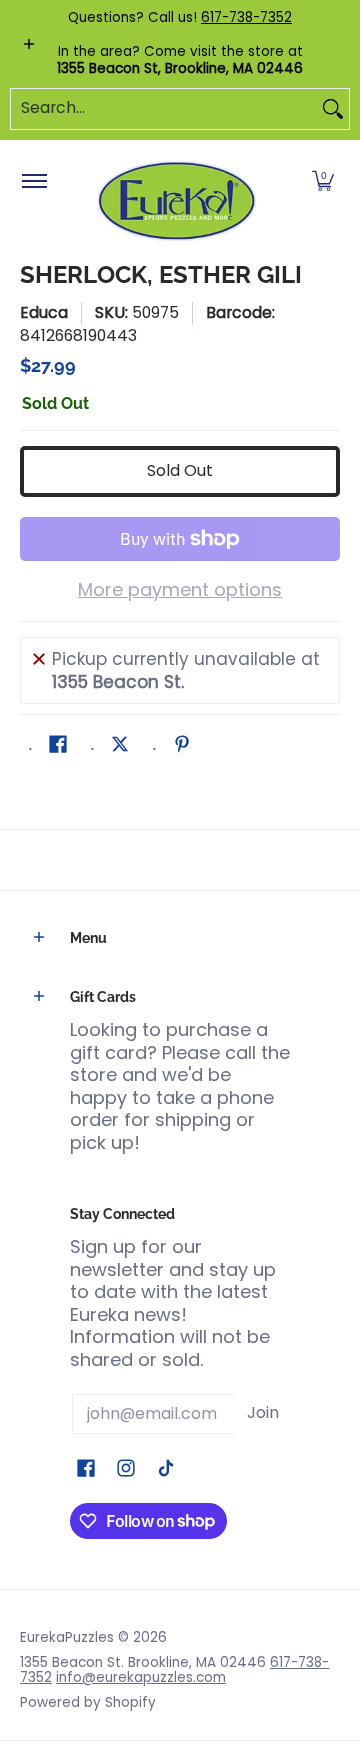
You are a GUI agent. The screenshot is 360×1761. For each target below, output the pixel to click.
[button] (323, 182)
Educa (44, 312)
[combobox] (164, 109)
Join (263, 1412)
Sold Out (180, 470)
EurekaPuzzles (67, 1637)
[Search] (333, 109)
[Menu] (33, 182)
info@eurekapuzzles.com (141, 1677)
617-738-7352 (246, 17)
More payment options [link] (180, 590)
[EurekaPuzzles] (177, 201)
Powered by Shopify (88, 1702)
